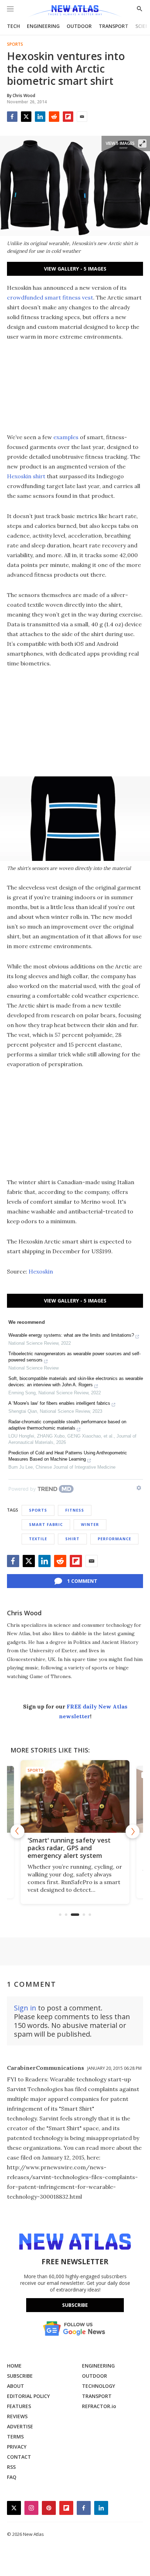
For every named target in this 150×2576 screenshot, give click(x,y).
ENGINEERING (43, 26)
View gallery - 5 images (75, 269)
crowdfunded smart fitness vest (50, 297)
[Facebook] (12, 117)
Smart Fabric (46, 1524)
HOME (14, 2366)
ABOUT (16, 2386)
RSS (11, 2467)
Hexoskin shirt (26, 476)
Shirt (72, 1539)
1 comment (82, 1581)
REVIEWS (17, 2416)
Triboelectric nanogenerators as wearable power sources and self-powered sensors (74, 1357)
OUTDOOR (79, 26)
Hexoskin (41, 1271)
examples (66, 437)
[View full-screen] (142, 143)
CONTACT (19, 2457)
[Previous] (17, 1831)
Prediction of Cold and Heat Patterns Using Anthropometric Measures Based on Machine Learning (68, 1456)
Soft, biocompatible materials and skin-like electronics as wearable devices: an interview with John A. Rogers (76, 1382)
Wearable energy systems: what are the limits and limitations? (71, 1335)
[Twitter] (26, 117)
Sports (15, 44)
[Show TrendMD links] (139, 1488)
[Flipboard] (68, 117)
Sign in (25, 2008)
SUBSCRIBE (20, 2376)
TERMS (15, 2437)
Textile (38, 1539)
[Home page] (75, 11)
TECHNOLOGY (99, 2386)
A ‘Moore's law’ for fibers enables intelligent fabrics (59, 1403)
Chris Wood (24, 1613)
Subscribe (75, 2305)
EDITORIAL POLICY (28, 2396)
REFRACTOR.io (99, 2406)
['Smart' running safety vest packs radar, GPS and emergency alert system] (75, 1796)
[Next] (133, 1831)
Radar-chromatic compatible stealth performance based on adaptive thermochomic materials (67, 1425)
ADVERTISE (20, 2426)
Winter (90, 1524)
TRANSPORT (114, 26)
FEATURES (19, 2406)
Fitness (75, 1510)
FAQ (12, 2477)
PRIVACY (17, 2447)
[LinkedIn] (40, 117)
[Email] (82, 117)
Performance (114, 1539)
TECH (13, 26)
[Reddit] (54, 117)
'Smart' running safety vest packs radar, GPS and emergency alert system (69, 1848)
